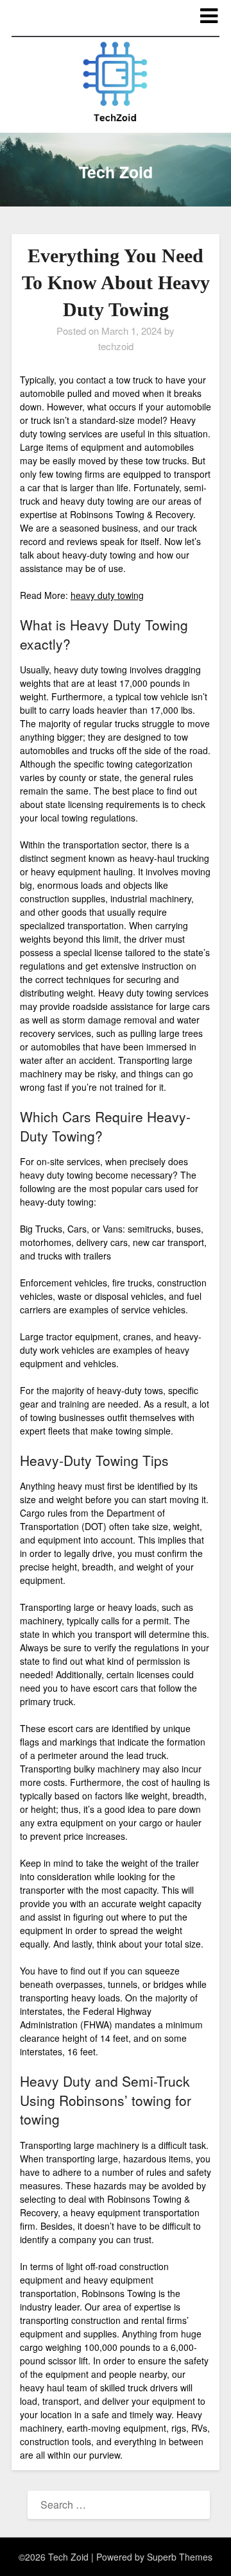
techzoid (116, 346)
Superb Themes (180, 2557)
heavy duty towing (107, 595)
